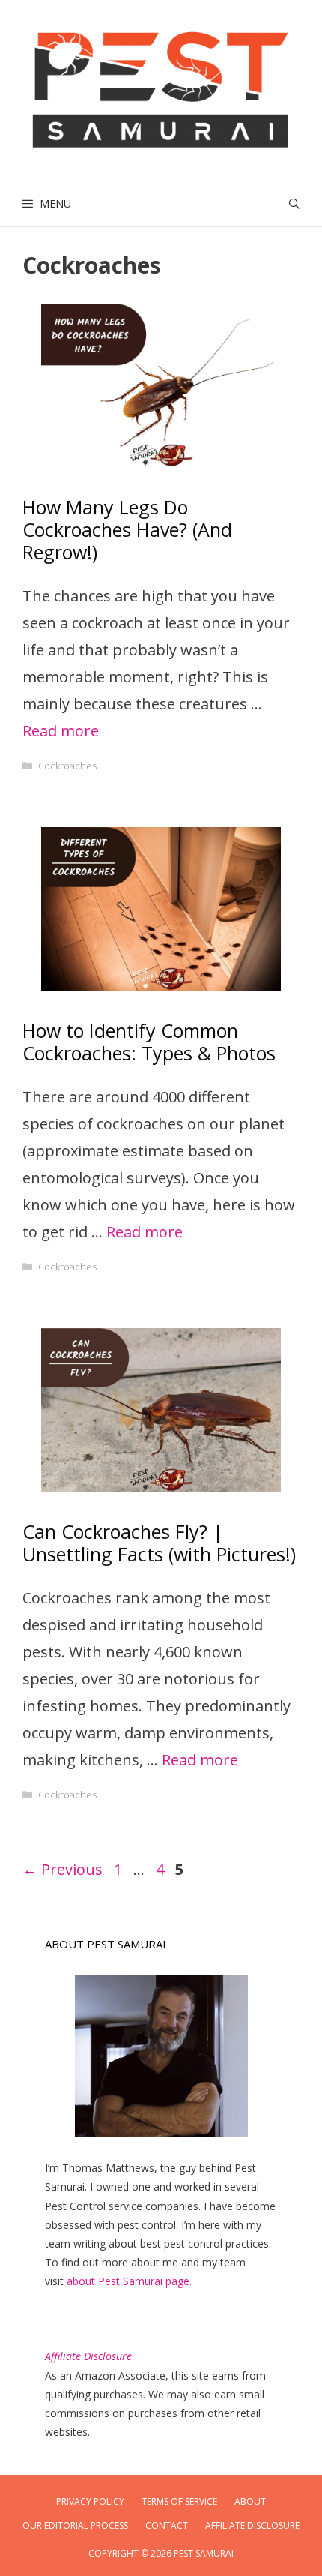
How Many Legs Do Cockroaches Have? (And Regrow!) (127, 529)
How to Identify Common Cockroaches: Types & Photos (149, 1042)
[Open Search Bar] (294, 204)
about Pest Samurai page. (129, 2281)
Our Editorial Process (75, 2525)
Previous (63, 1869)
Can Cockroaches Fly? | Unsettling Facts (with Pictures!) (159, 1543)
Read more (61, 731)
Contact (167, 2525)
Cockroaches (67, 766)
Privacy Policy (90, 2501)
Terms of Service (179, 2501)
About (250, 2501)
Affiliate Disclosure (252, 2525)
